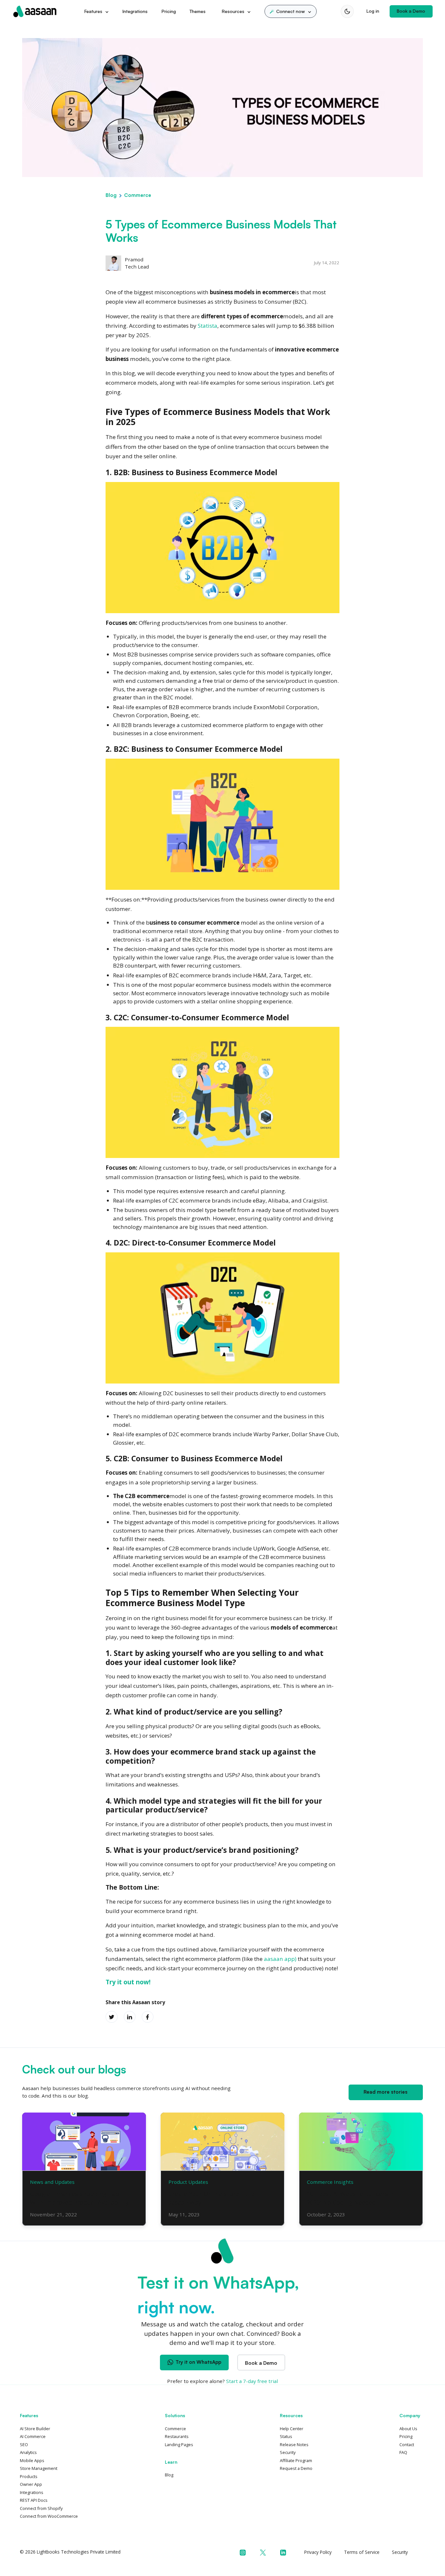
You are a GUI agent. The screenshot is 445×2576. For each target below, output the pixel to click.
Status (286, 2436)
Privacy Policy (318, 2552)
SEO (24, 2445)
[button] (291, 11)
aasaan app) (280, 1959)
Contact (407, 2445)
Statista (208, 326)
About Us (408, 2429)
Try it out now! (128, 1982)
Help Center (292, 2429)
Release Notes (294, 2445)
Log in (373, 11)
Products (29, 2476)
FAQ (403, 2452)
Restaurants (177, 2436)
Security (288, 2452)
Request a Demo (296, 2468)
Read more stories (386, 2092)
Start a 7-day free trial (252, 2381)
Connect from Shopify (41, 2508)
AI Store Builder (35, 2429)
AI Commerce (33, 2436)
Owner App (31, 2484)
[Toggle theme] (347, 11)
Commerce (138, 195)
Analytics (28, 2452)
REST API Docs (34, 2500)
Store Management (39, 2468)
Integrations (135, 11)
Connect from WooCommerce (49, 2516)
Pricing (169, 11)
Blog (111, 195)
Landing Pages (179, 2445)
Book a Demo (411, 11)
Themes (198, 11)
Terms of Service (362, 2552)
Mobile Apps (32, 2460)
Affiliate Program (296, 2460)
